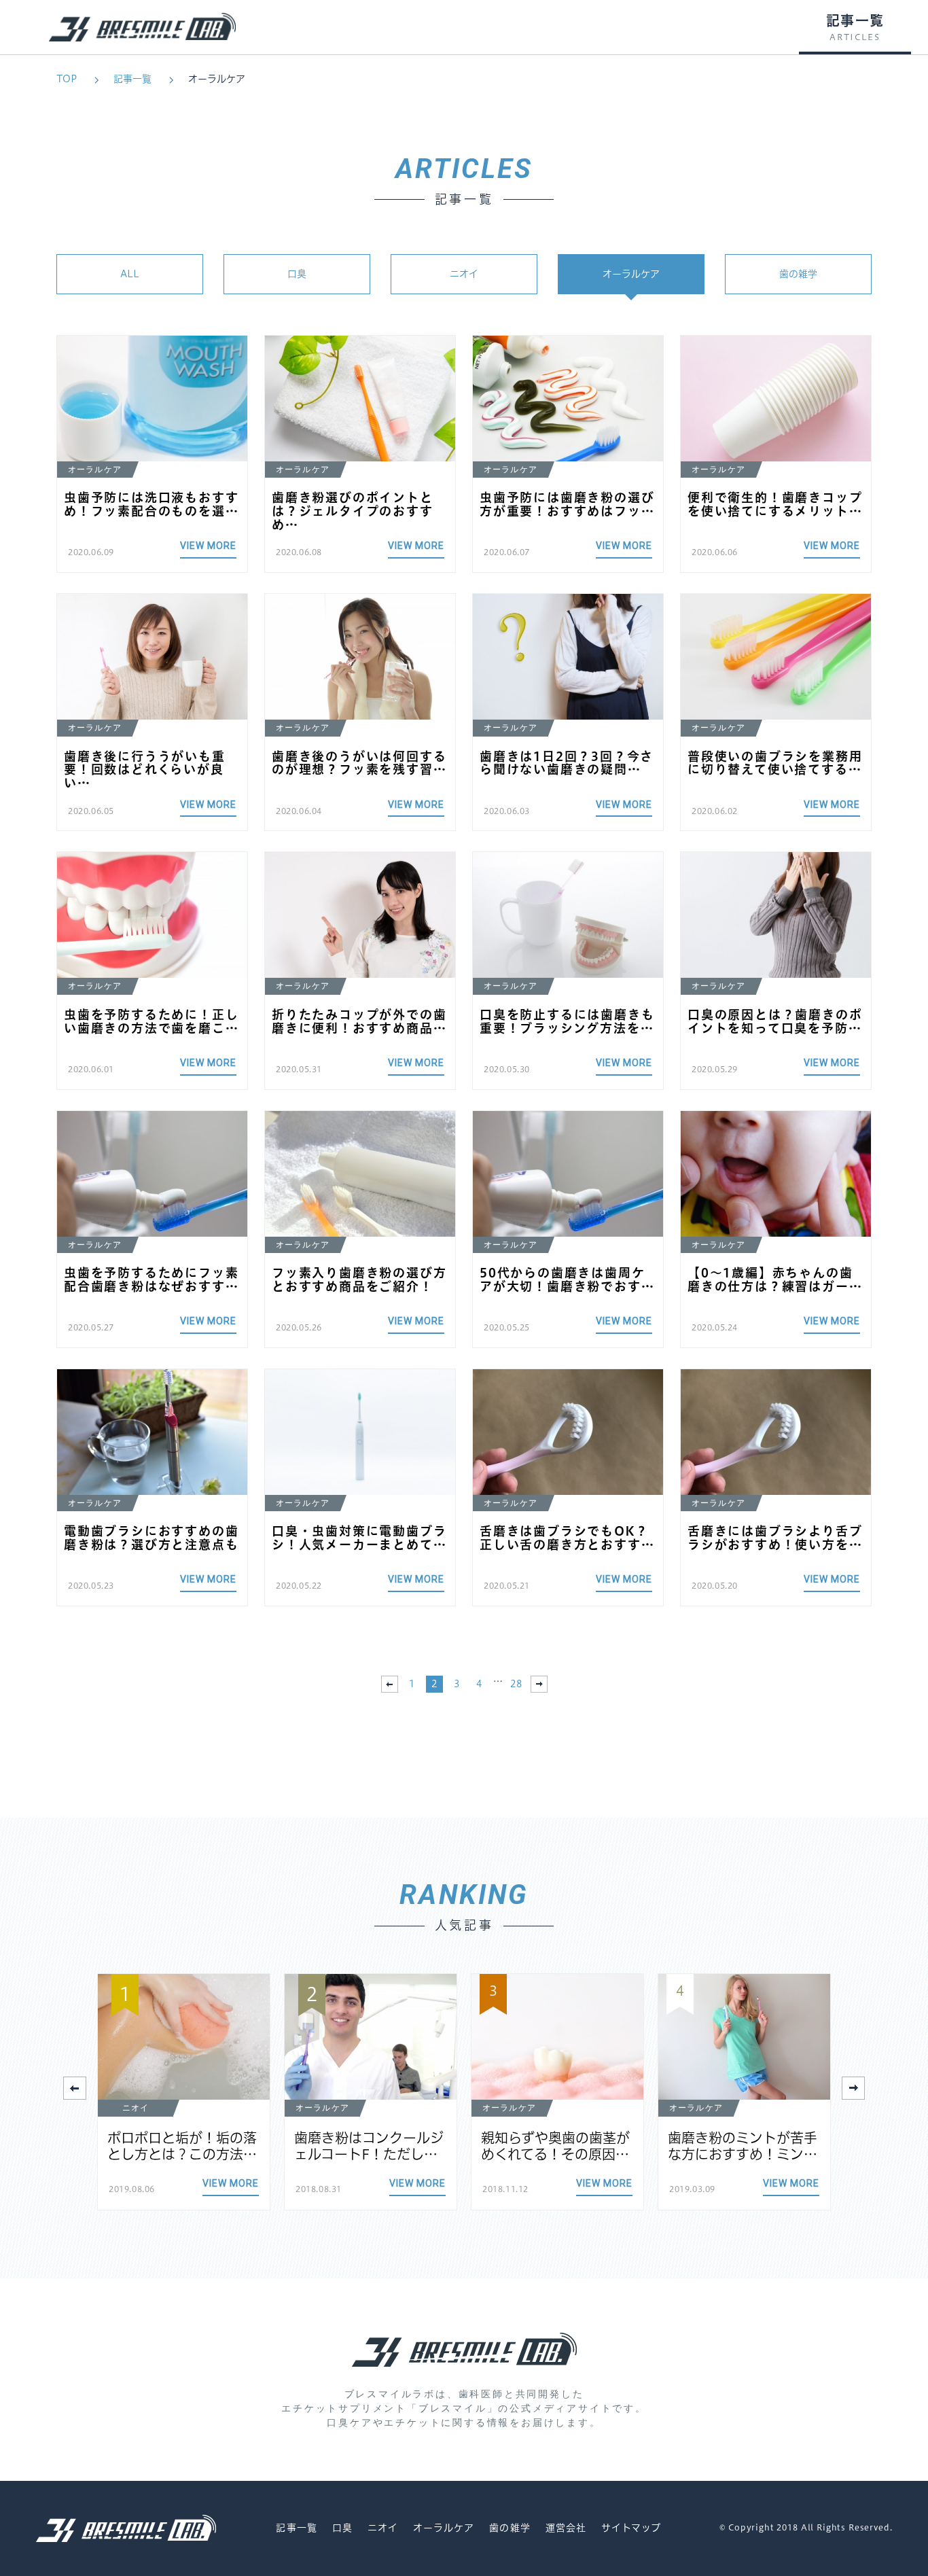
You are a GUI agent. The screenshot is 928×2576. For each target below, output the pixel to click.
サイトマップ (631, 2528)
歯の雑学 (798, 274)
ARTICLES (855, 37)
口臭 (297, 274)
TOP (67, 79)
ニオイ (464, 274)
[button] (853, 2088)
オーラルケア (217, 79)
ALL (130, 274)
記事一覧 (132, 79)
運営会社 (566, 2528)
